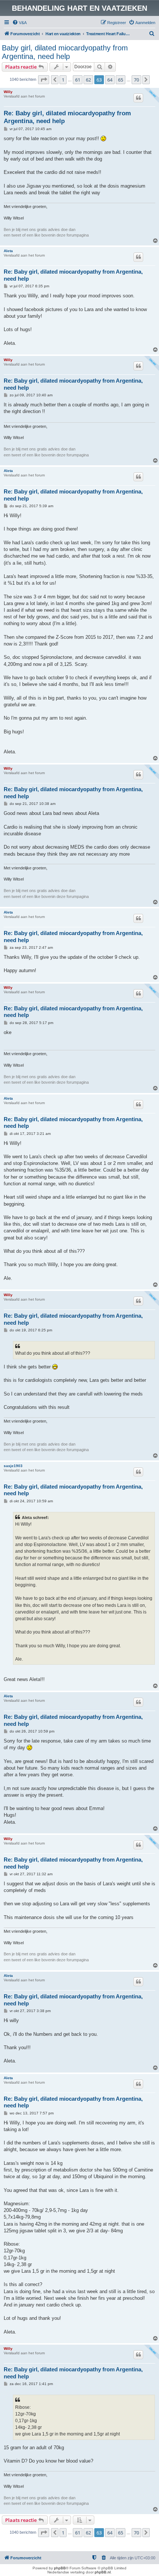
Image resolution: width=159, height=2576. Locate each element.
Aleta (8, 251)
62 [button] (88, 80)
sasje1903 (13, 1466)
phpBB (60, 2568)
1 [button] (63, 80)
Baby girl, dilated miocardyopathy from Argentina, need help (65, 52)
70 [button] (136, 80)
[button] (44, 80)
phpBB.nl (103, 2572)
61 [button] (78, 80)
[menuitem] (19, 23)
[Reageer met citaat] (138, 98)
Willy (8, 92)
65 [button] (121, 80)
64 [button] (110, 80)
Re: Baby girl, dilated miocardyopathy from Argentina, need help (67, 117)
